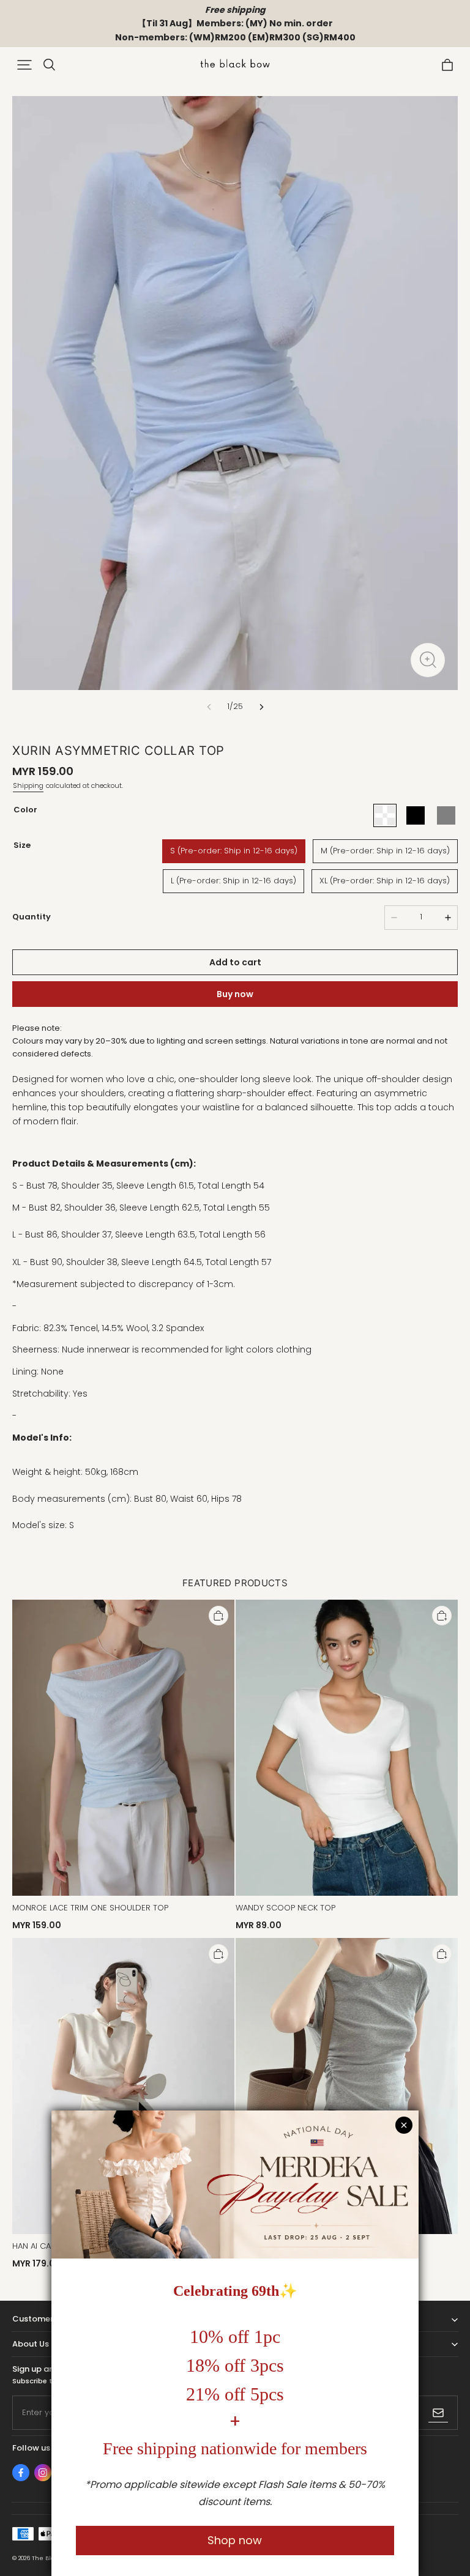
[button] (24, 65)
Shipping (28, 785)
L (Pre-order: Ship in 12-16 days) (233, 881)
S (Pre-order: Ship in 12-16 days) (234, 851)
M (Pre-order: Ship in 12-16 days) (385, 851)
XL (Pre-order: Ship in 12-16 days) (385, 881)
